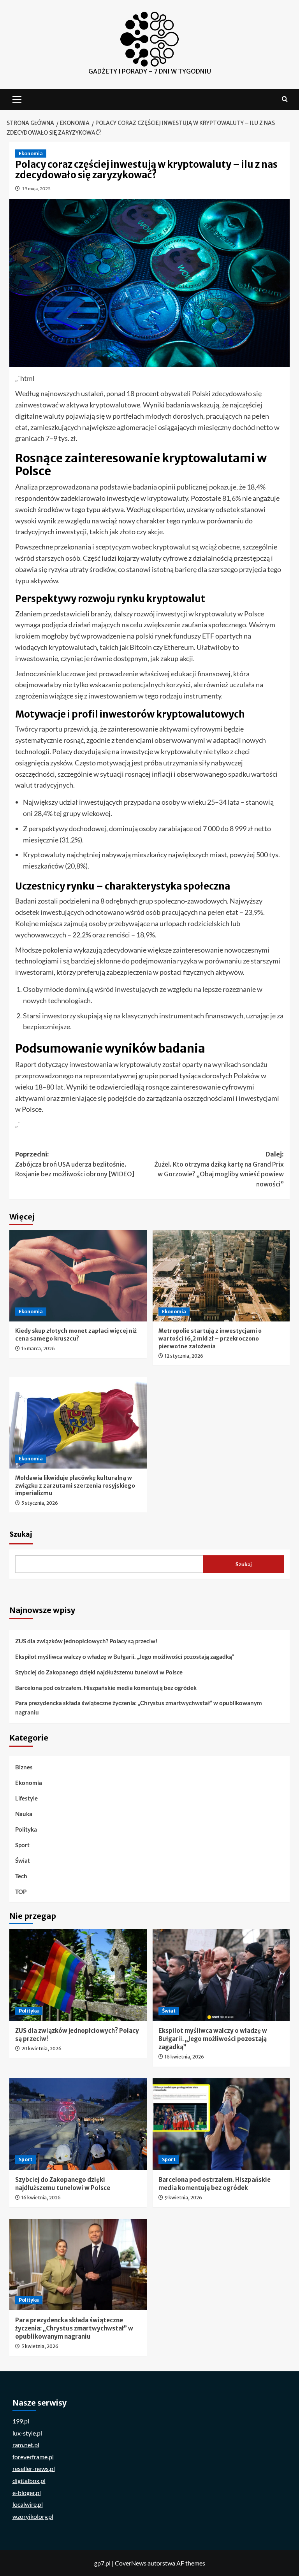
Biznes (24, 1767)
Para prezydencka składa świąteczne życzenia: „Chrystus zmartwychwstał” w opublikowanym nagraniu (139, 1707)
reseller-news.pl (34, 2468)
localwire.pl (28, 2504)
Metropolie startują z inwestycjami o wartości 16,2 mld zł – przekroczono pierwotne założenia (210, 1338)
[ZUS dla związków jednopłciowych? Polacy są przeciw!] (78, 1975)
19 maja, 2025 (36, 189)
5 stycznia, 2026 (40, 1503)
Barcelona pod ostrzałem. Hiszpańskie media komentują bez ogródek (106, 1688)
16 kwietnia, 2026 (184, 2057)
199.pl (21, 2421)
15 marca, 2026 (38, 1349)
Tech (21, 1876)
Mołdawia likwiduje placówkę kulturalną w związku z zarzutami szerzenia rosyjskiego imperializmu (75, 1485)
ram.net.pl (26, 2445)
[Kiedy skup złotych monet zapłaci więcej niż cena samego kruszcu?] (78, 1276)
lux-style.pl (27, 2433)
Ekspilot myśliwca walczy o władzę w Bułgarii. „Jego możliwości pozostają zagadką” (125, 1657)
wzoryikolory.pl (33, 2516)
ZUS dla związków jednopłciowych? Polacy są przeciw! (86, 1641)
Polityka (26, 1829)
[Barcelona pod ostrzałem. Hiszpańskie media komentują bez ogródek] (221, 2124)
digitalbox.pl (29, 2480)
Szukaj (21, 1534)
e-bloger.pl (27, 2493)
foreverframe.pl (33, 2457)
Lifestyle (26, 1798)
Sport (22, 1845)
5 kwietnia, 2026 (40, 2346)
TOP (21, 1892)
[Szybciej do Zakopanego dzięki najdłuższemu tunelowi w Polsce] (78, 2124)
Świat (23, 1860)
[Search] (285, 99)
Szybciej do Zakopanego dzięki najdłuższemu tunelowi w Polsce (99, 1672)
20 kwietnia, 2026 (41, 2049)
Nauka (24, 1814)
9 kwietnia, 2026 (183, 2198)
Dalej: (219, 1169)
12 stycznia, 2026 (184, 1356)
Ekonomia (31, 154)
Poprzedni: (75, 1164)
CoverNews (131, 2563)
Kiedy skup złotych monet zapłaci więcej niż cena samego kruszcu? (76, 1335)
